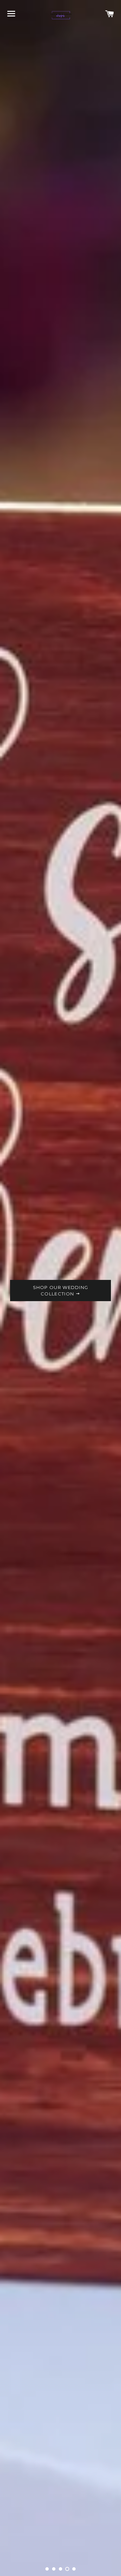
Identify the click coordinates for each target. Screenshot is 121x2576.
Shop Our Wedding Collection (61, 1290)
